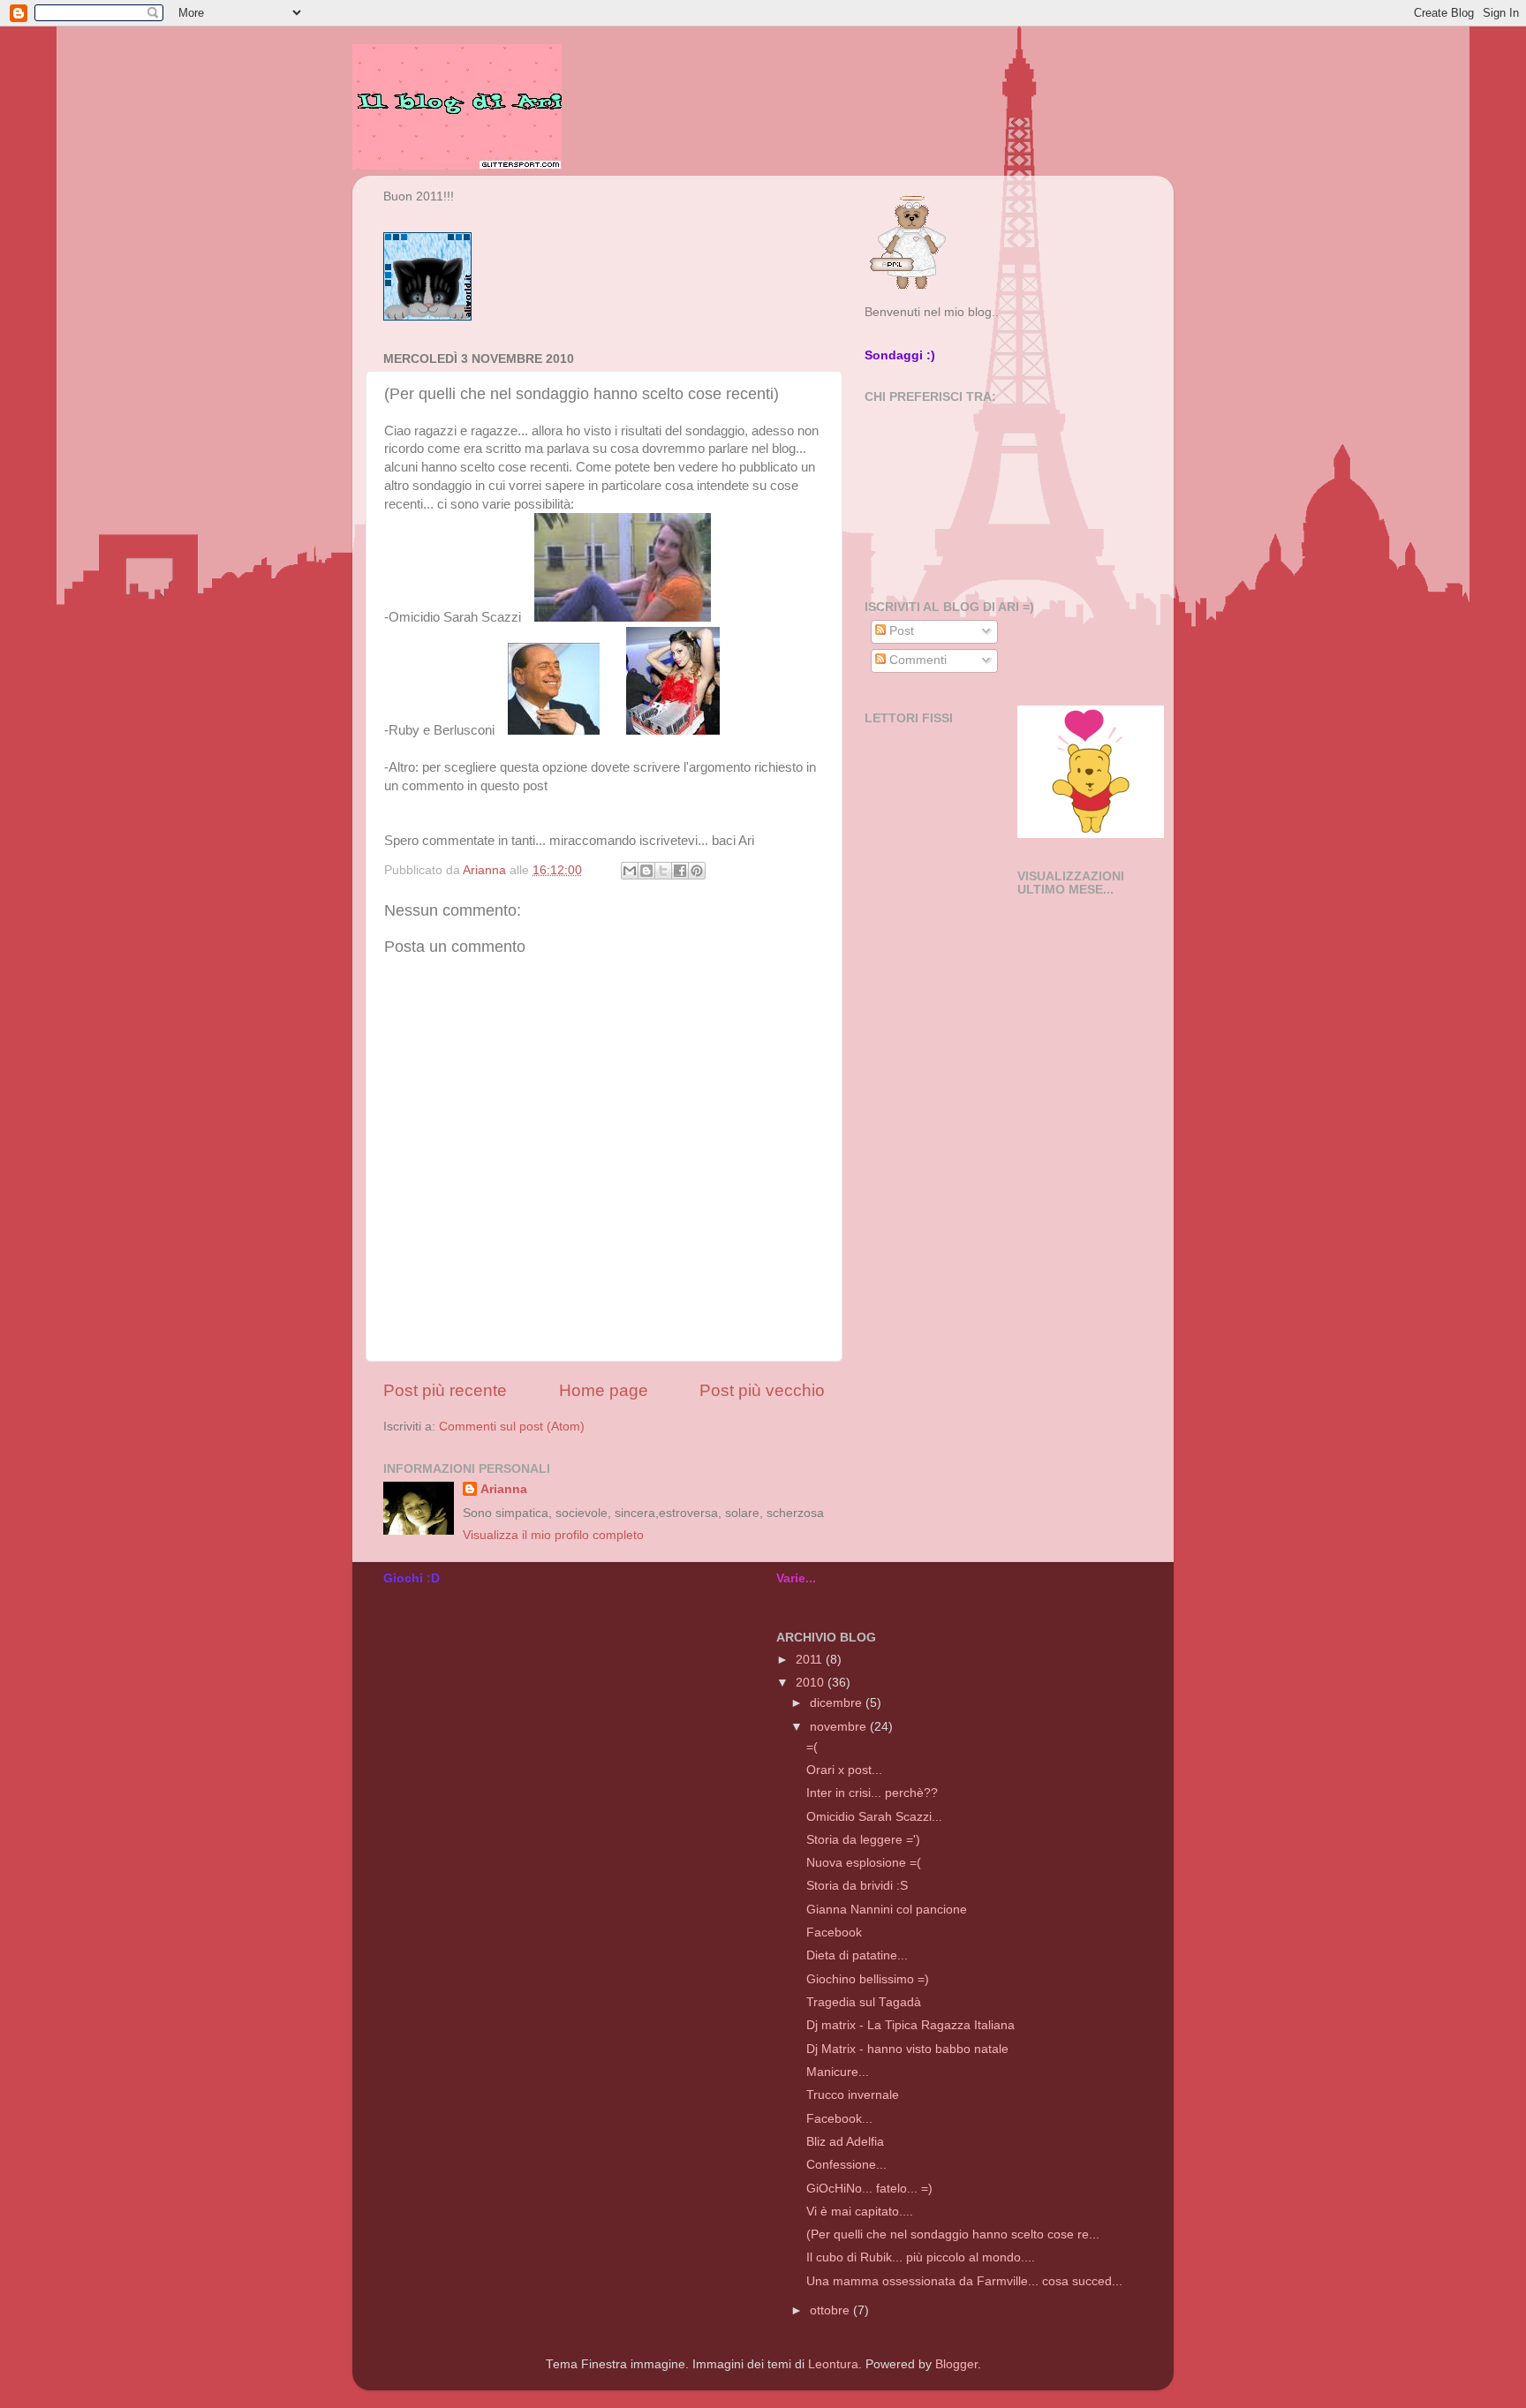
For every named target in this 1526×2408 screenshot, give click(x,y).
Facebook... (839, 2119)
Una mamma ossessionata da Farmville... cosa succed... (964, 2281)
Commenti (916, 660)
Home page (604, 1390)
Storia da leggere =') (863, 1840)
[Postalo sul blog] (646, 871)
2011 (811, 1660)
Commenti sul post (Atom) (512, 1427)
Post (900, 631)
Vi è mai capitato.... (860, 2212)
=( (812, 1747)
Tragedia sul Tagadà (864, 2002)
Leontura (833, 2364)
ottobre (831, 2310)
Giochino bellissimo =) (868, 1979)
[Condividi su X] (663, 871)
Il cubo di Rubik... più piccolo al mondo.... (921, 2257)
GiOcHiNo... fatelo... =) (869, 2189)
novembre (840, 1727)
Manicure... (838, 2072)
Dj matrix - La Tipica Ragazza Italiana (910, 2025)
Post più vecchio (762, 1390)
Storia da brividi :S (857, 1886)
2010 (812, 1683)
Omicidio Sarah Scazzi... (874, 1817)
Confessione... (846, 2165)
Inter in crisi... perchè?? (872, 1793)
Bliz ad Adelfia (845, 2142)
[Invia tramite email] (630, 871)
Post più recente (445, 1390)
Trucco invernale (853, 2095)
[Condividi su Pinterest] (697, 871)
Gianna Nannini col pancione (887, 1910)
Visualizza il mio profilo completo (553, 1535)
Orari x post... (844, 1770)
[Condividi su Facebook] (680, 871)
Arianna (504, 1489)
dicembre (838, 1703)
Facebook (834, 1932)
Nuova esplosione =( (864, 1863)
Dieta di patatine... (857, 1955)
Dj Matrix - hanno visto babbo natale (907, 2049)
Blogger (956, 2364)
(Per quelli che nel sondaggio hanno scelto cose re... (953, 2234)
